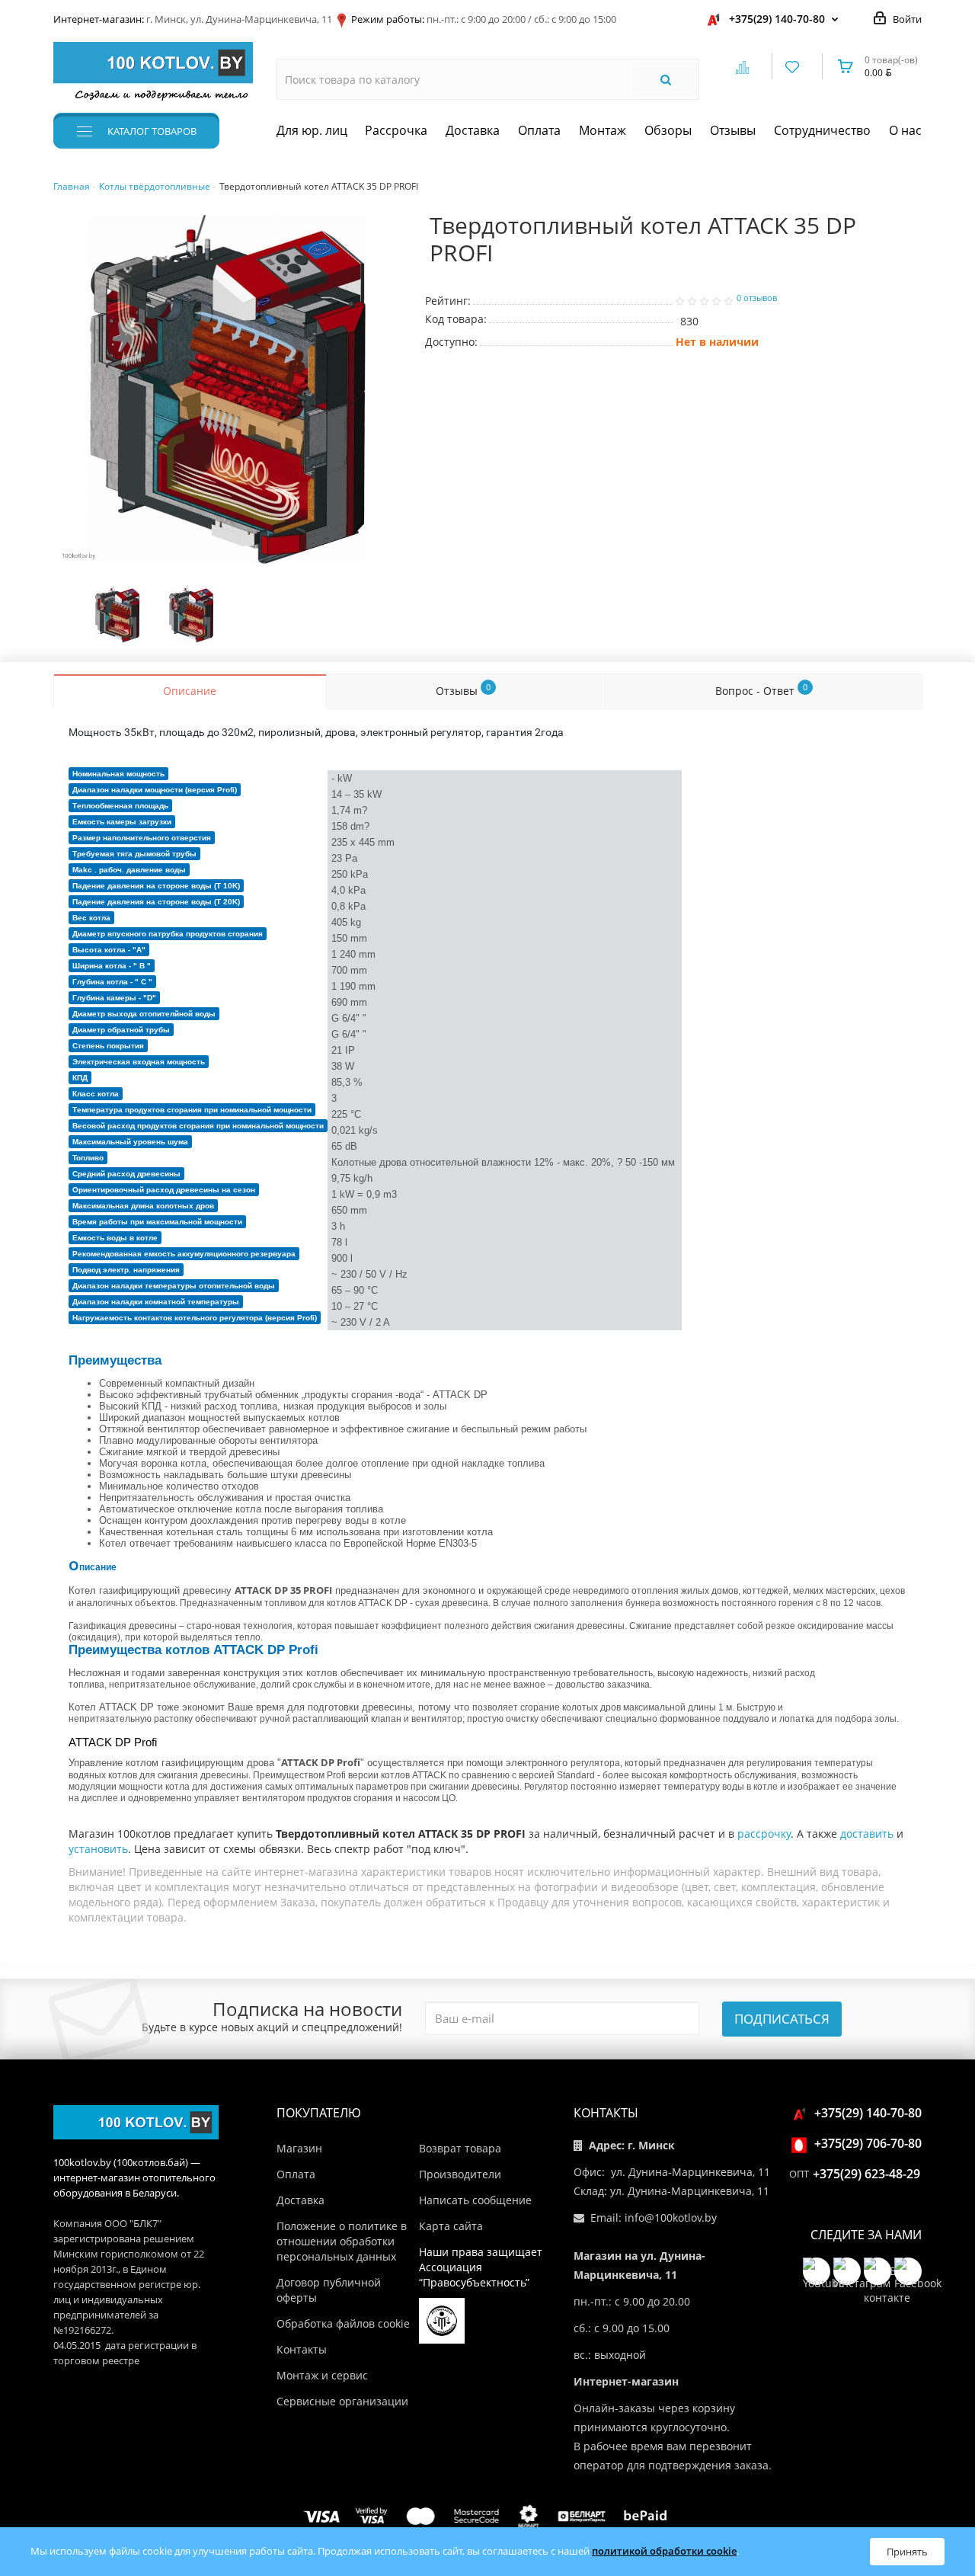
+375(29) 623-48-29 (866, 2174)
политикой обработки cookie (664, 2551)
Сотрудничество (822, 130)
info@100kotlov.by (671, 2218)
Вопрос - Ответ (761, 690)
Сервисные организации (342, 2401)
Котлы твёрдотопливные (155, 186)
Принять (907, 2552)
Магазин (299, 2148)
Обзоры (668, 130)
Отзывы (733, 130)
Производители (460, 2174)
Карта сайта (451, 2226)
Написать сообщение (475, 2200)
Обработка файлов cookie (343, 2323)
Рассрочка (396, 130)
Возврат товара (460, 2148)
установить (98, 1849)
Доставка (473, 130)
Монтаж (603, 130)
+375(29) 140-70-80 (777, 19)
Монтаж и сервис (322, 2375)
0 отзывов (757, 298)
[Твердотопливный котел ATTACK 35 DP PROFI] (228, 389)
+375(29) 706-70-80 (868, 2143)
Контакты (302, 2349)
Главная (72, 186)
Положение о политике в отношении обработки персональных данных (342, 2241)
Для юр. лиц (312, 130)
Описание (190, 691)
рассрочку (764, 1834)
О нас (905, 130)
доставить (867, 1834)
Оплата (539, 130)
